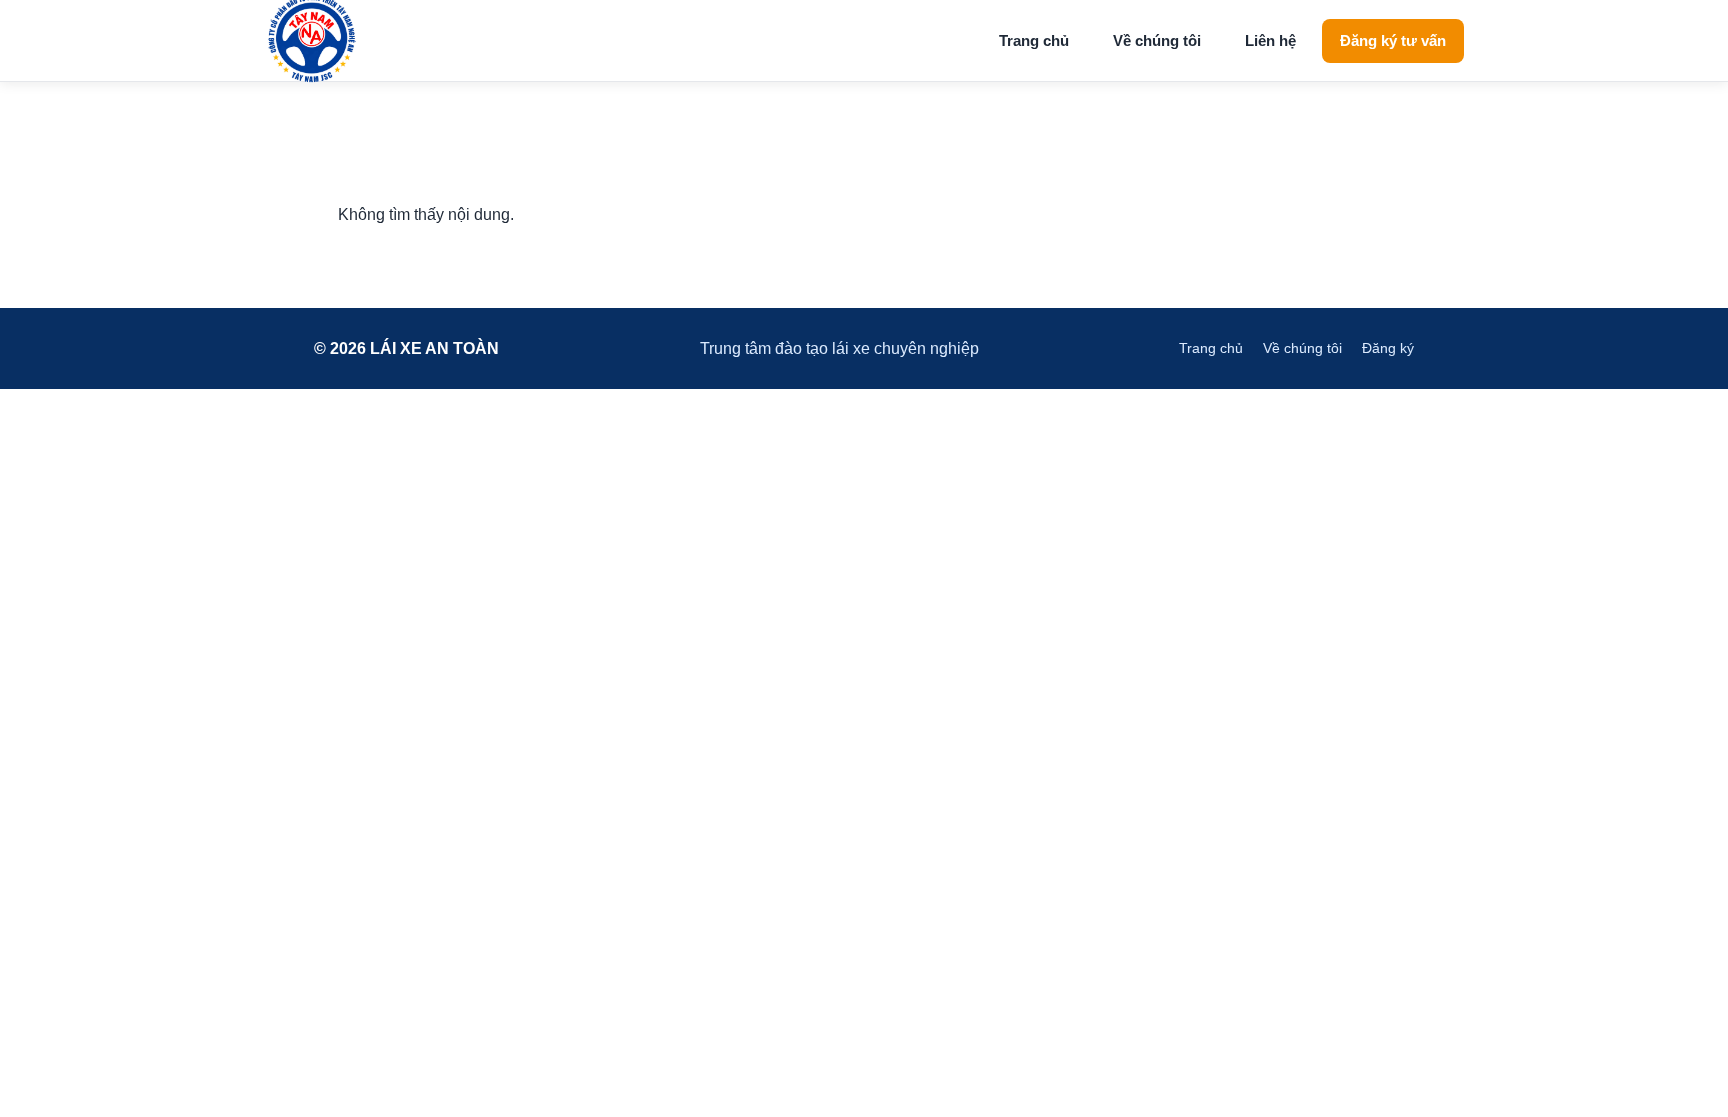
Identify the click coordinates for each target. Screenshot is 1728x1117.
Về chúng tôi (1157, 40)
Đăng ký (1388, 348)
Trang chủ (1034, 40)
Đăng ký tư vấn (1393, 40)
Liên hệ (1270, 40)
